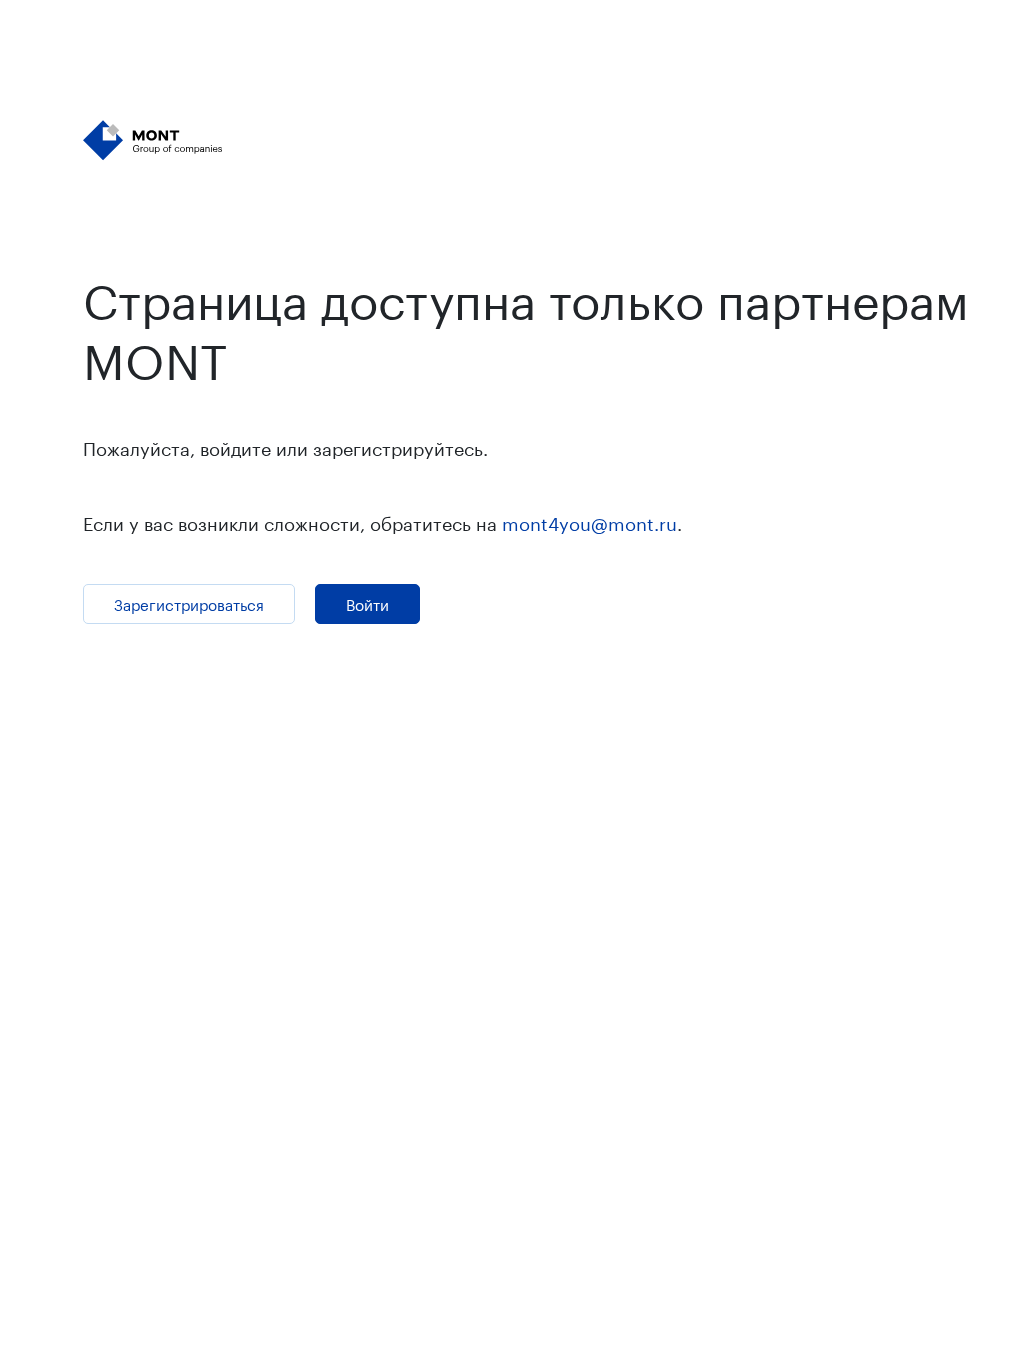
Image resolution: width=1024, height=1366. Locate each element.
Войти (367, 603)
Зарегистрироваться (189, 603)
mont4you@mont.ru (589, 521)
